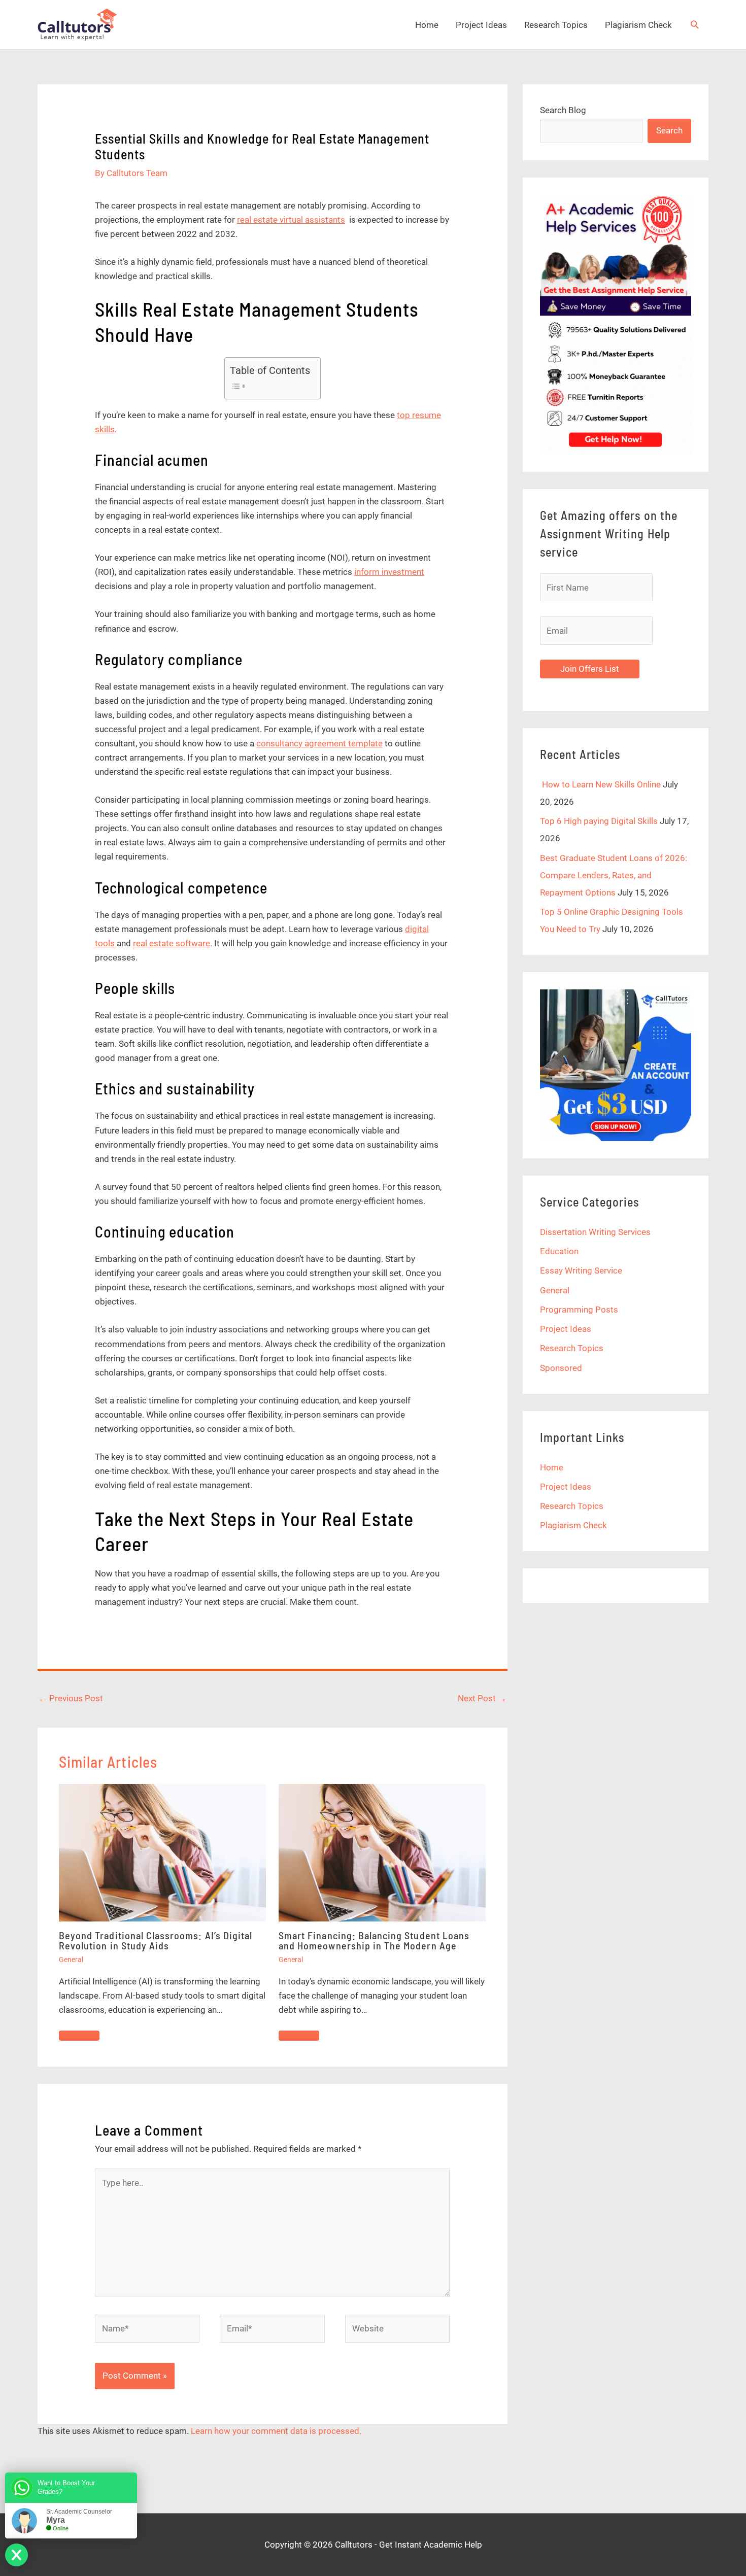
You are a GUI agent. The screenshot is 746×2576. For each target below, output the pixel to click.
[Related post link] (79, 2036)
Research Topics (556, 25)
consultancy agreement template (319, 743)
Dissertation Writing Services (595, 1232)
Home (427, 25)
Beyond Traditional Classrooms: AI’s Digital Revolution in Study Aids (156, 1940)
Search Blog (563, 110)
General (71, 1960)
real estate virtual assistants (291, 220)
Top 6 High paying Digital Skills (599, 821)
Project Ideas (481, 25)
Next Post (482, 1698)
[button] (695, 24)
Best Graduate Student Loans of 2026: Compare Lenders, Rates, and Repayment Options (614, 875)
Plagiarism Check (638, 25)
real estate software (172, 943)
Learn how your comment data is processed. (276, 2431)
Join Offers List (590, 669)
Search (669, 130)
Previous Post (71, 1698)
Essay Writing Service (581, 1270)
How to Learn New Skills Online (600, 784)
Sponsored (561, 1368)
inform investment (389, 572)
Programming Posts (579, 1310)
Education (559, 1251)
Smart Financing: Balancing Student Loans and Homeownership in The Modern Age (374, 1940)
